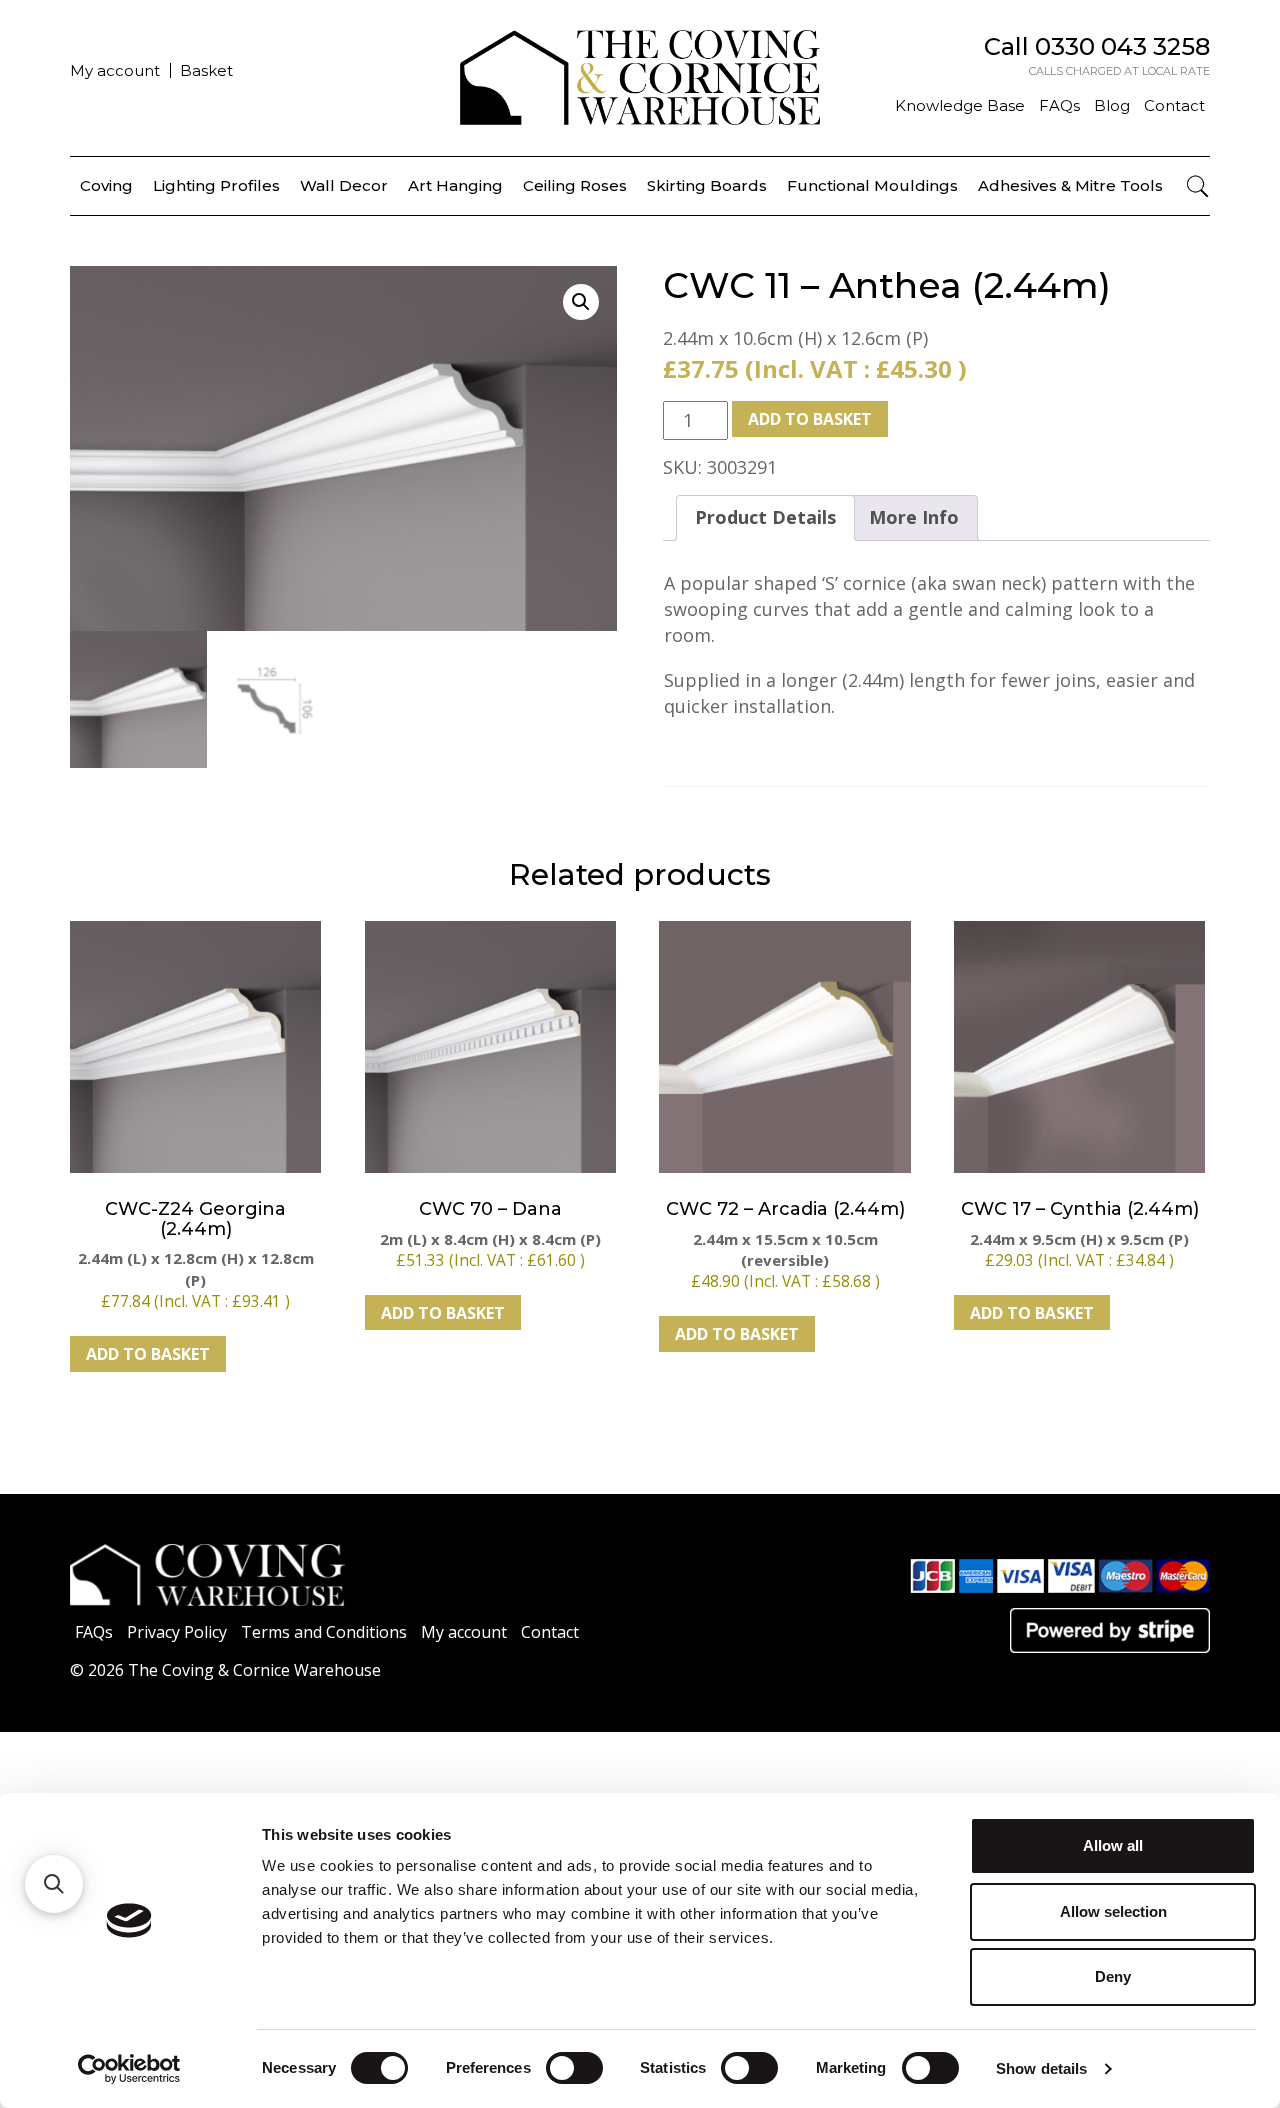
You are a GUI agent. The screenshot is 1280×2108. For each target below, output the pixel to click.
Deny (1113, 1976)
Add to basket (810, 419)
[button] (581, 302)
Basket (206, 70)
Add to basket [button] (148, 1354)
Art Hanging (455, 185)
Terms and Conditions (324, 1632)
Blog (1112, 105)
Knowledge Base (960, 105)
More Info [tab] (914, 517)
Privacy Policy (177, 1632)
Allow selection (1113, 1911)
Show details (1041, 2068)
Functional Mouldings (872, 185)
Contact (1174, 105)
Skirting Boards (707, 185)
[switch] (574, 2068)
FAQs (1059, 105)
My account (115, 70)
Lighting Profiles (216, 185)
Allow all (1113, 1845)
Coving (106, 185)
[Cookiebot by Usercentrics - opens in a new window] (129, 2069)
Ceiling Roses (575, 185)
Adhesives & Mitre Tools (1070, 185)
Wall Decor (344, 185)
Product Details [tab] (765, 517)
